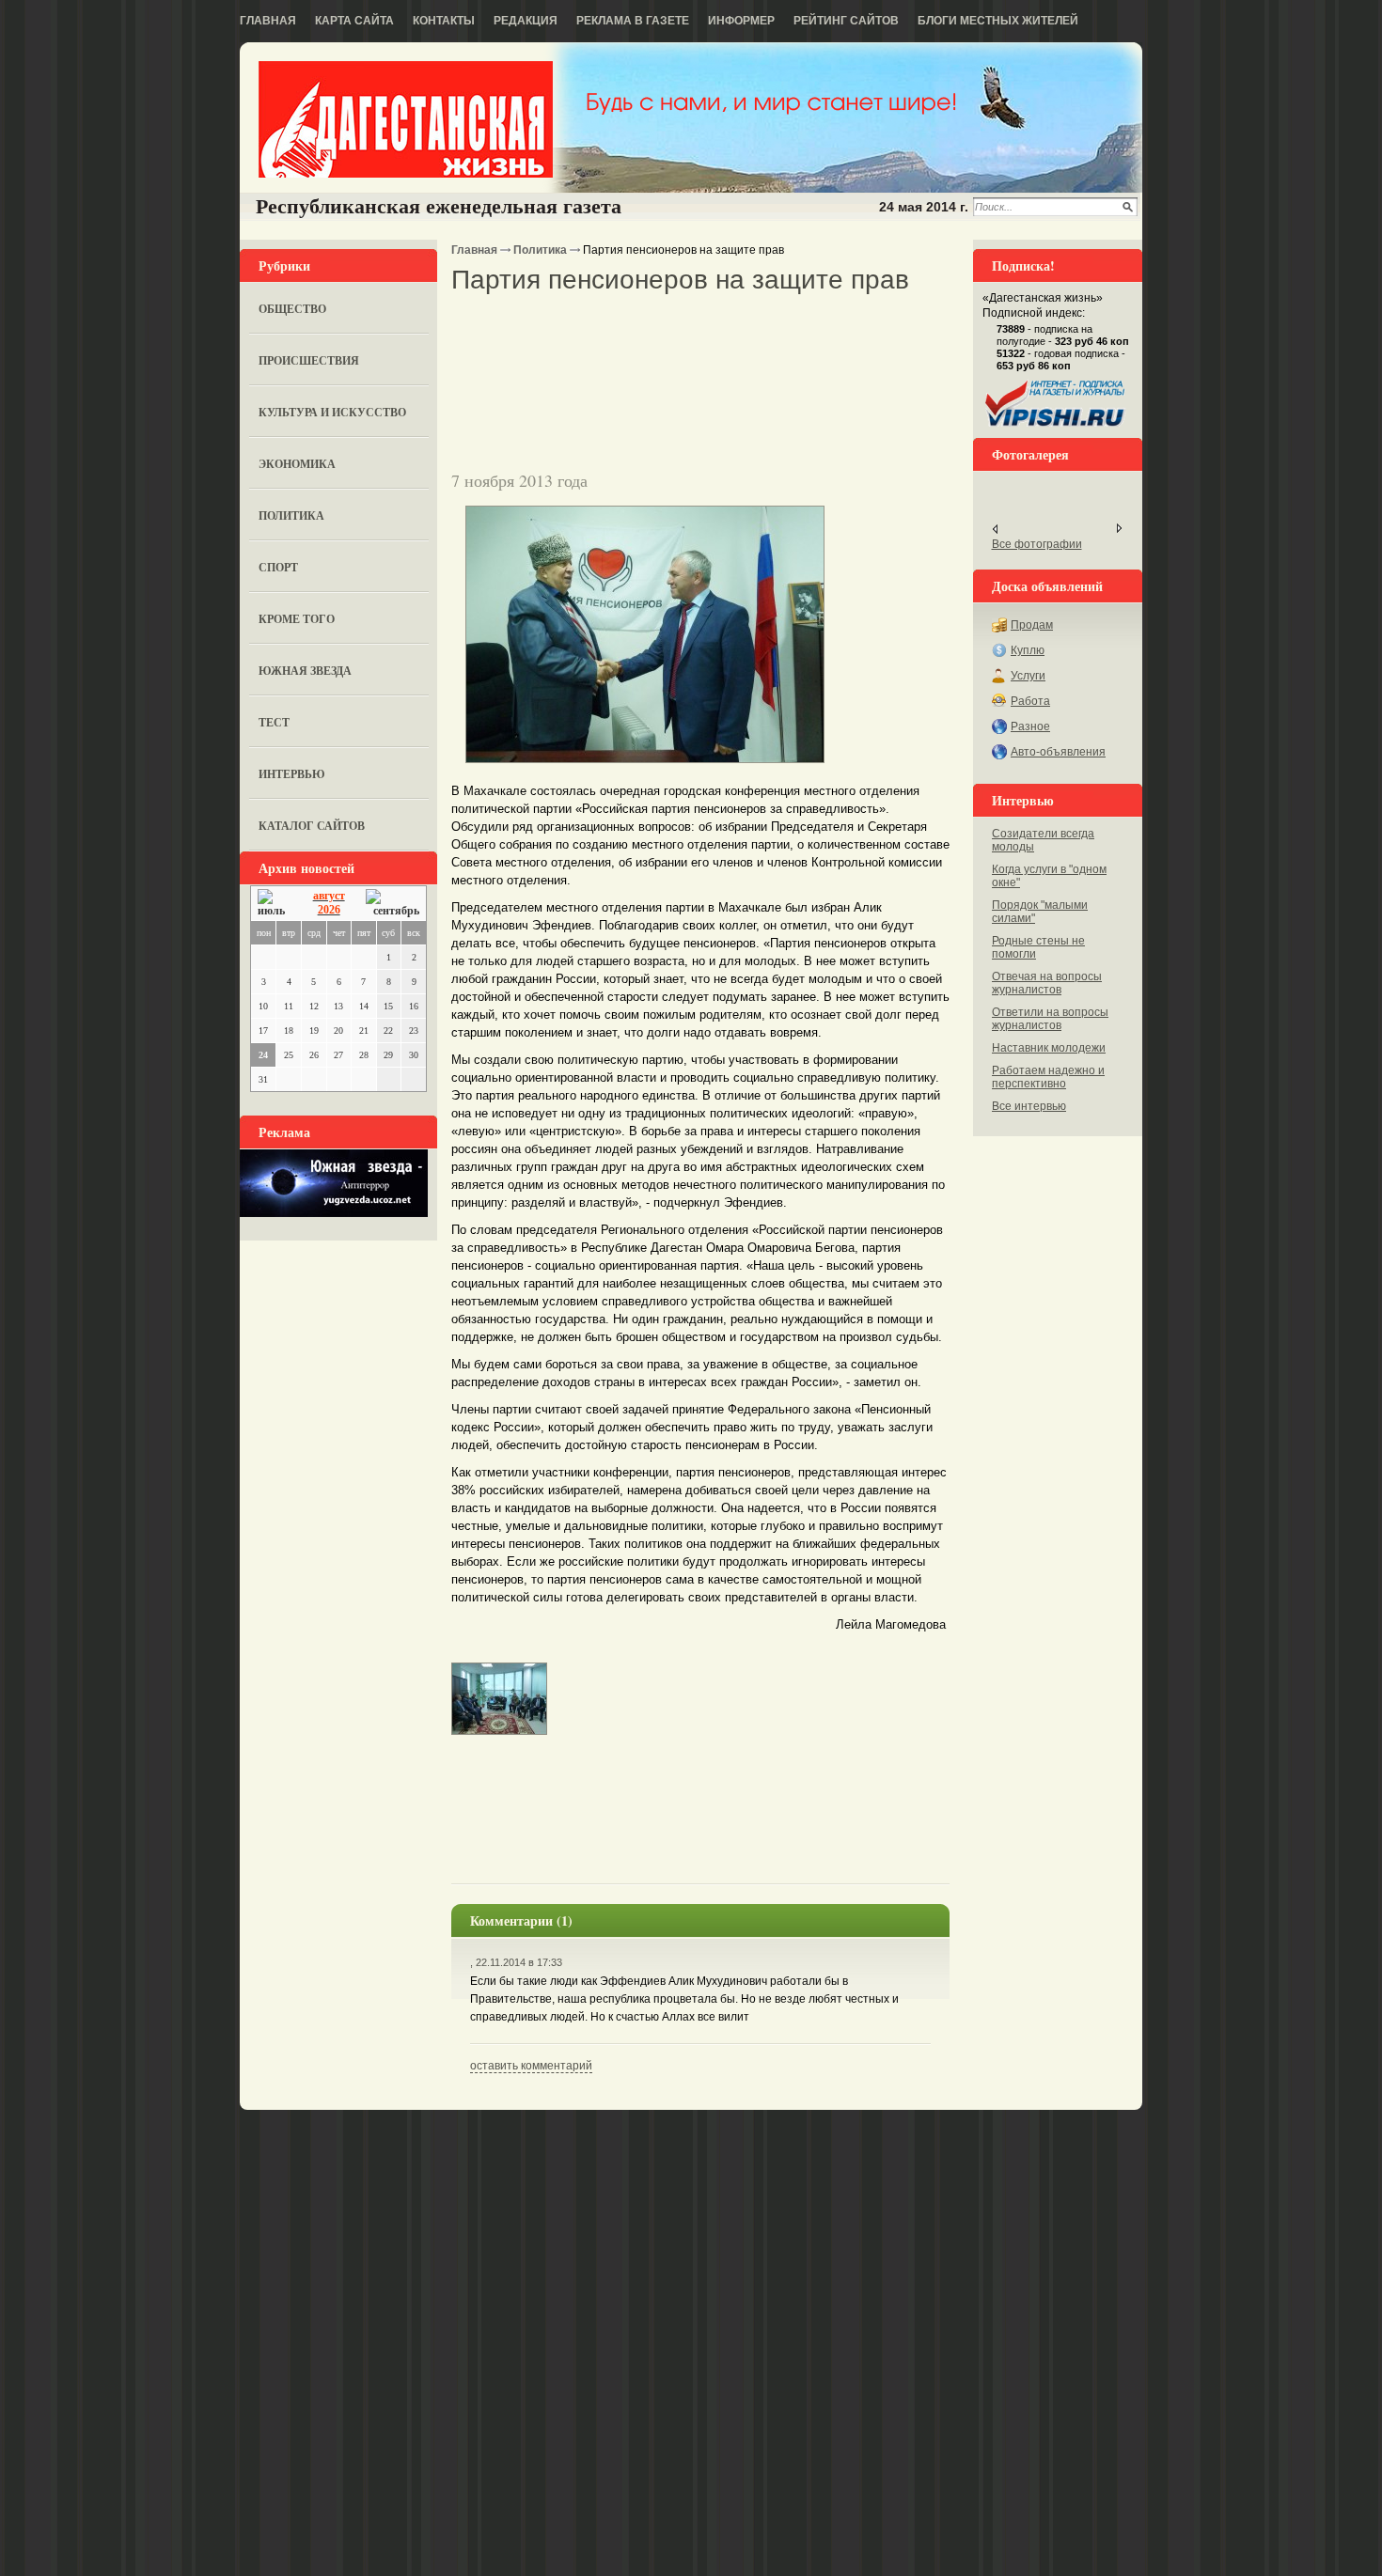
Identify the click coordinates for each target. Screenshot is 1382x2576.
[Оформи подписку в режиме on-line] (1056, 427)
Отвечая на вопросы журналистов (1047, 983)
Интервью (292, 774)
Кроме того (297, 619)
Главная (268, 21)
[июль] (275, 904)
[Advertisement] (671, 328)
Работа (1030, 701)
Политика (291, 515)
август (329, 896)
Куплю (1028, 650)
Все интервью (1029, 1106)
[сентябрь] (393, 904)
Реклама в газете (633, 21)
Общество (292, 309)
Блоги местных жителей (998, 21)
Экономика (297, 464)
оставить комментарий (531, 2066)
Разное (1030, 726)
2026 (329, 910)
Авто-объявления (1058, 752)
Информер (741, 21)
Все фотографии (1037, 544)
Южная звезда (305, 671)
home (406, 119)
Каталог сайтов (312, 826)
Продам (1032, 625)
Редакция (526, 21)
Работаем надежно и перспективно (1048, 1077)
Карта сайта (354, 21)
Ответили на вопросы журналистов (1050, 1019)
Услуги (1028, 676)
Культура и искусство (332, 412)
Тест (274, 722)
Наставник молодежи (1049, 1048)
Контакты (444, 21)
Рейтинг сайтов (846, 21)
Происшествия (309, 360)
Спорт (278, 567)
